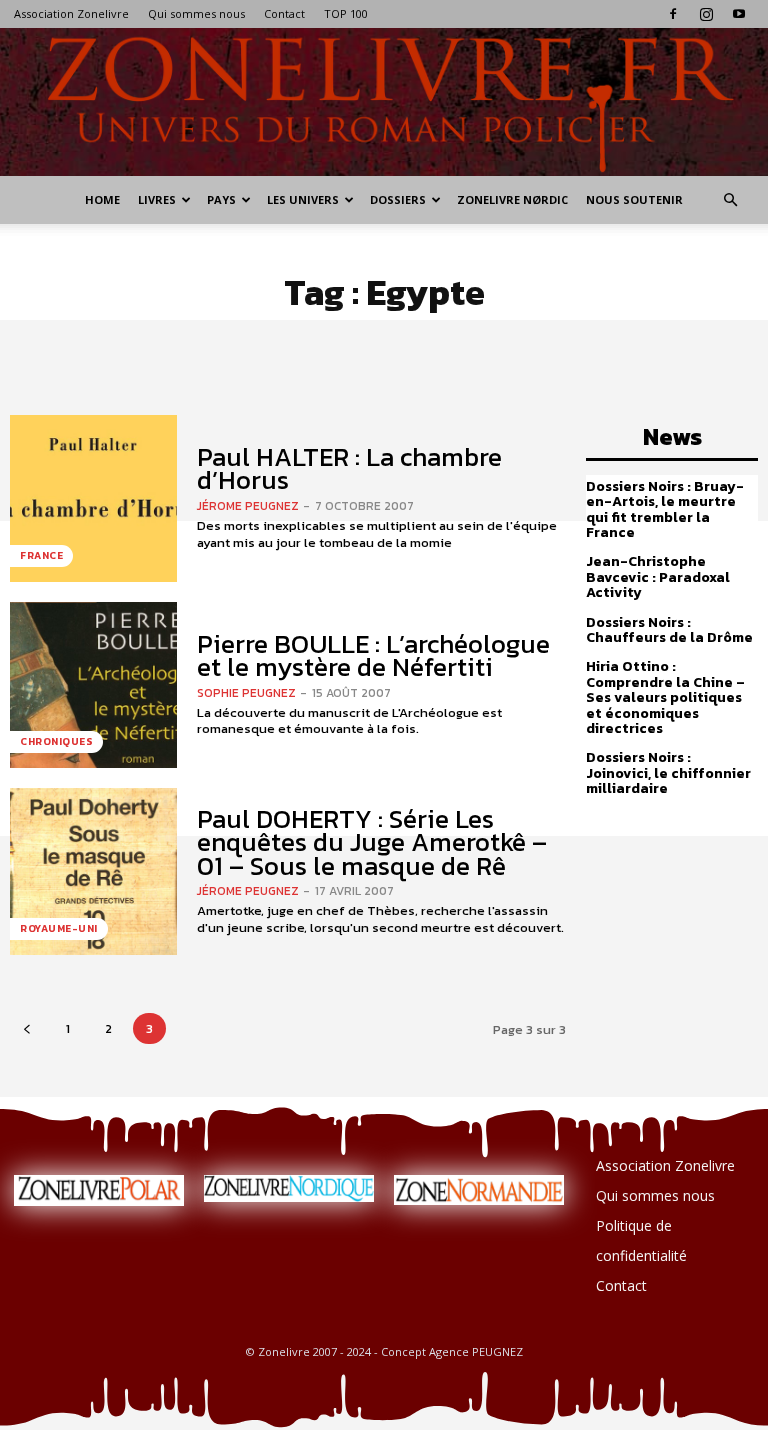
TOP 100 (346, 13)
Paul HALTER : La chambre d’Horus (349, 468)
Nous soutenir (634, 199)
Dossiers (398, 199)
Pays (221, 199)
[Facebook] (673, 14)
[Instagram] (706, 14)
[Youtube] (739, 14)
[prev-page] (26, 1028)
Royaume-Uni (59, 928)
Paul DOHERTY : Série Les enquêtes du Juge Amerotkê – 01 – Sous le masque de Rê (372, 842)
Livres (157, 199)
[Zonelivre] (384, 102)
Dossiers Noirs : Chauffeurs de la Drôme (669, 630)
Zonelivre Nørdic (512, 199)
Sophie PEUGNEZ (246, 693)
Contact (284, 13)
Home (102, 199)
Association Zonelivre (71, 13)
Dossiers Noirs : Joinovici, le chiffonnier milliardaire (668, 773)
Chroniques (56, 741)
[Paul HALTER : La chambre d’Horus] (93, 498)
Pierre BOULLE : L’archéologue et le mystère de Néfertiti (373, 655)
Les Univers (303, 199)
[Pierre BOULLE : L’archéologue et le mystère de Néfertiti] (93, 685)
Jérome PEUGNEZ (248, 506)
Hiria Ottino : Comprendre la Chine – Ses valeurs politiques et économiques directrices (665, 697)
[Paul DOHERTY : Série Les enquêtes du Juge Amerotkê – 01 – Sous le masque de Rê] (93, 871)
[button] (730, 200)
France (41, 555)
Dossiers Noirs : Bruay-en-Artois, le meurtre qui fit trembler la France (665, 509)
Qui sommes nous (196, 13)
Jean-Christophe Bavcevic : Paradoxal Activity (658, 577)
